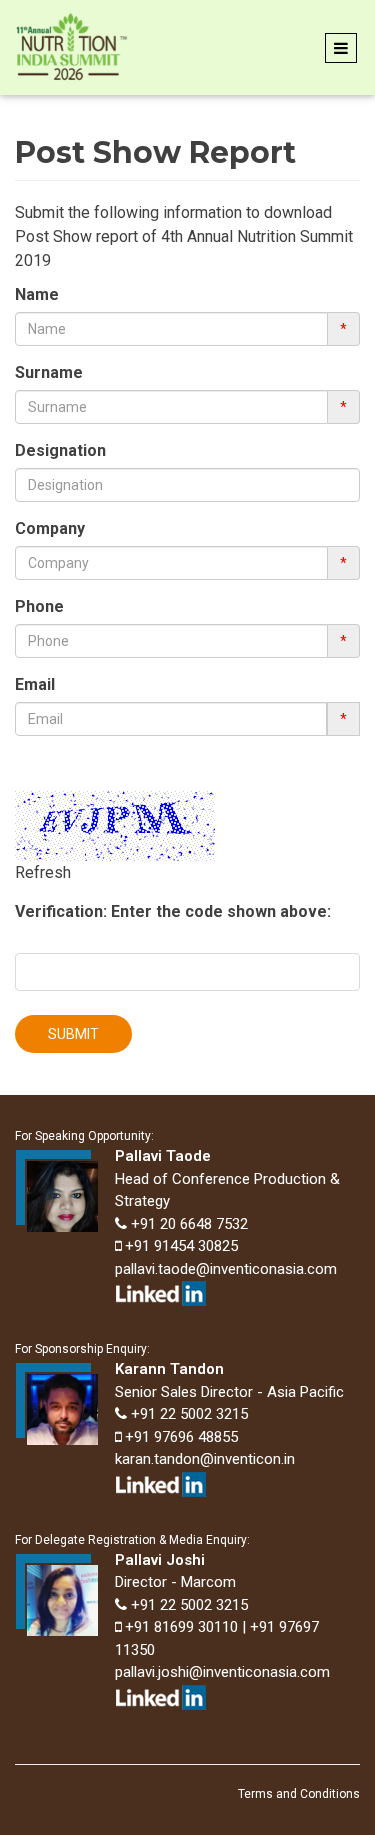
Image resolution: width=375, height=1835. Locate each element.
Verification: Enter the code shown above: (173, 911)
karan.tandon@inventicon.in (205, 1459)
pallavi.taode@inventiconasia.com (226, 1269)
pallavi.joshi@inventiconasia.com (222, 1672)
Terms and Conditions (299, 1794)
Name (37, 294)
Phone (39, 606)
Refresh (43, 872)
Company (50, 528)
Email (35, 684)
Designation (60, 450)
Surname (49, 372)
